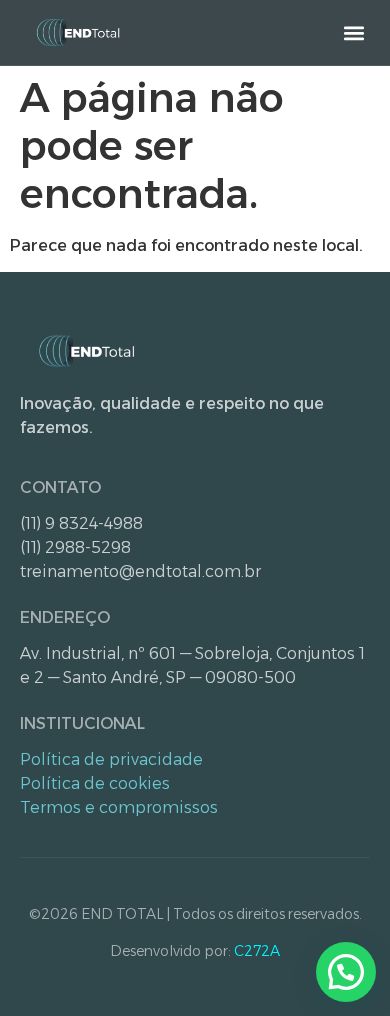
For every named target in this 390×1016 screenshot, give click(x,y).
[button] (353, 32)
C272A (257, 951)
